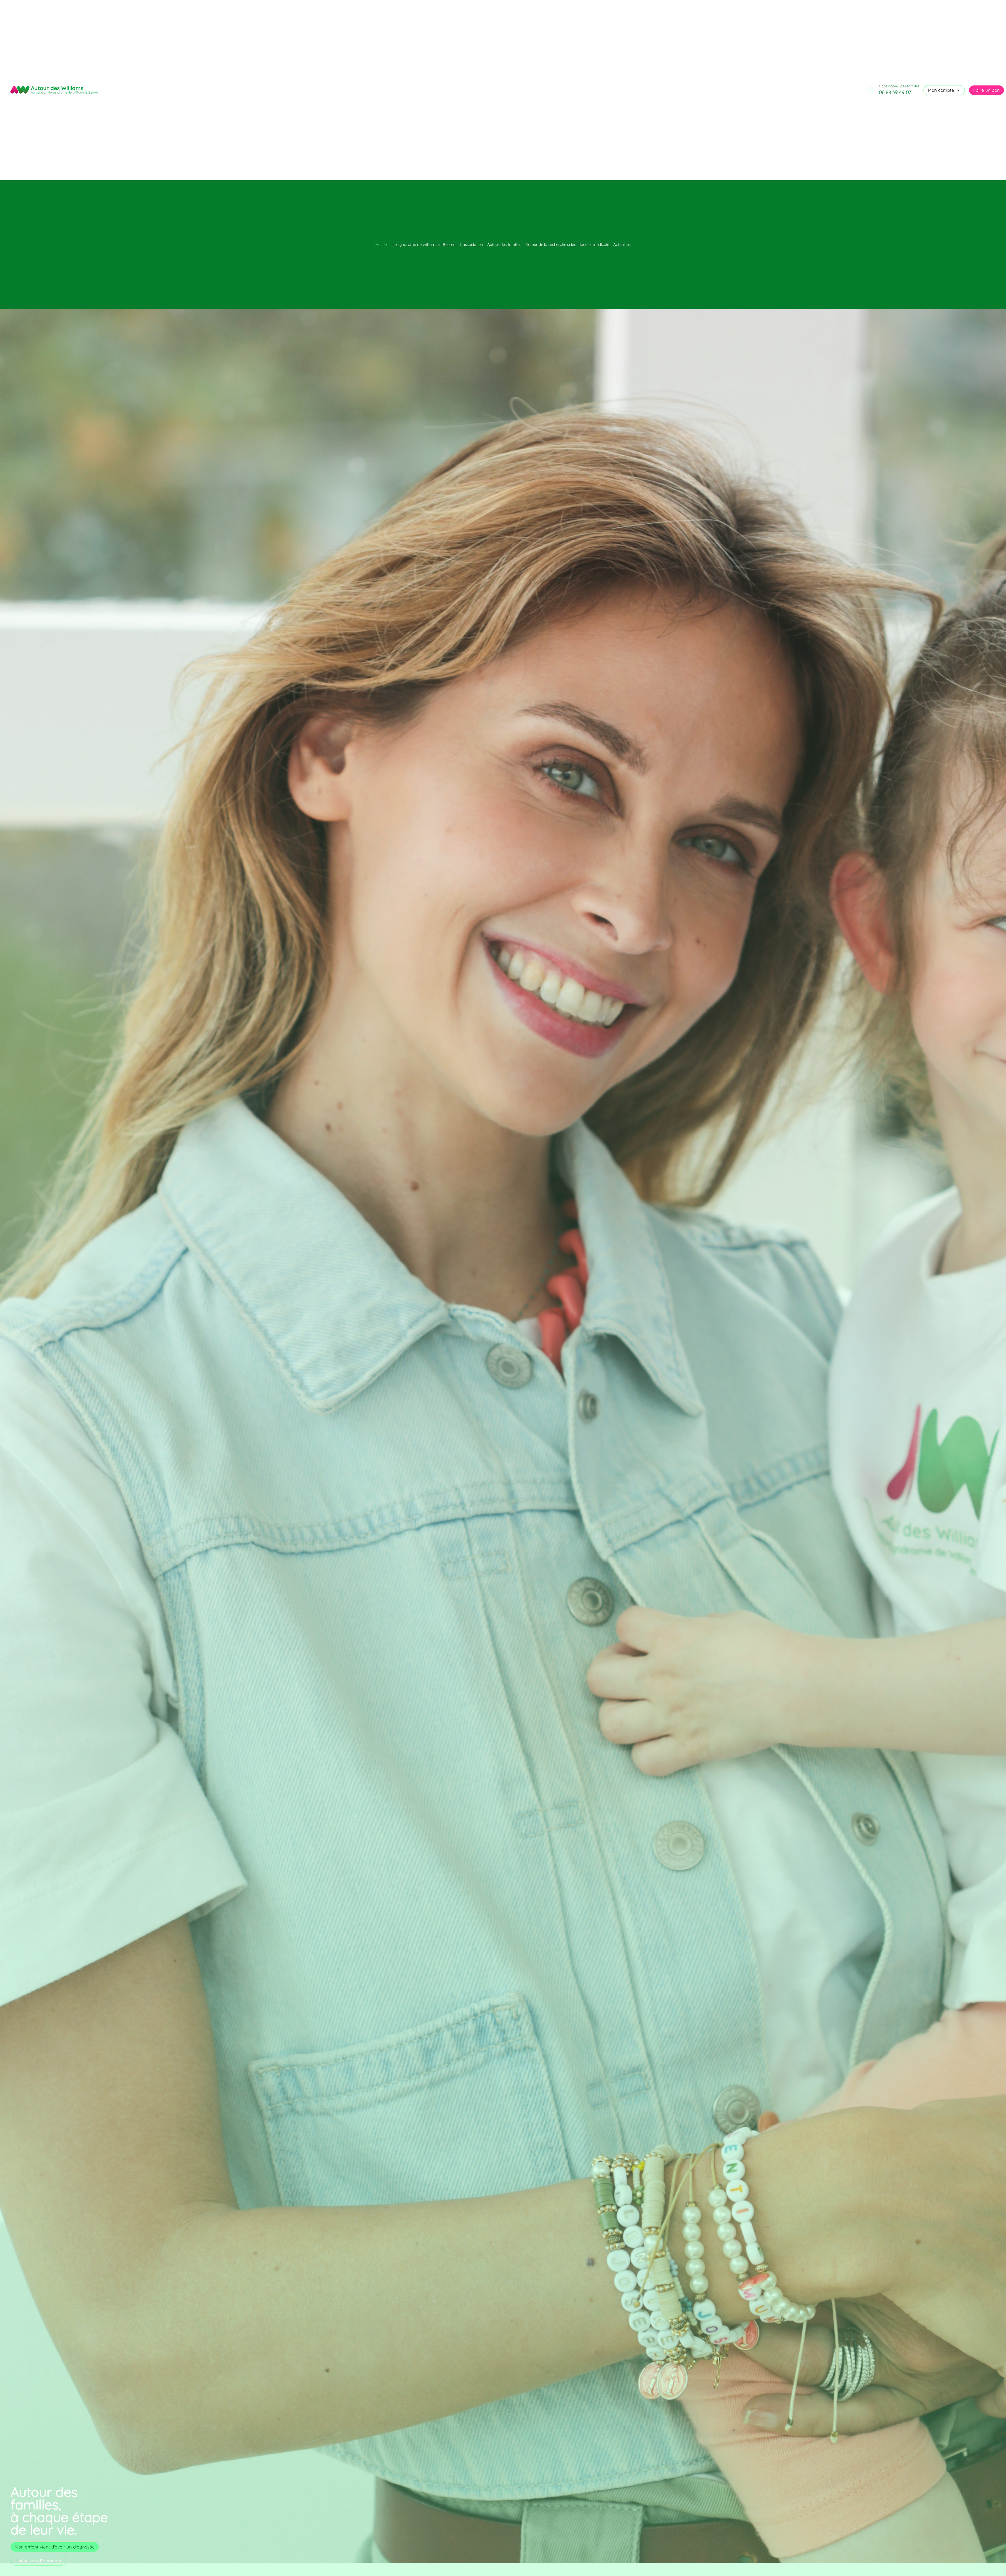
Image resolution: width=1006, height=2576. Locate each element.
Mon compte (941, 90)
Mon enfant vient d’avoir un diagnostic (55, 2547)
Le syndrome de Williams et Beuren (424, 244)
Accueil (382, 244)
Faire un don (986, 90)
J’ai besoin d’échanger (38, 2561)
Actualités (622, 244)
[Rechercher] (870, 90)
